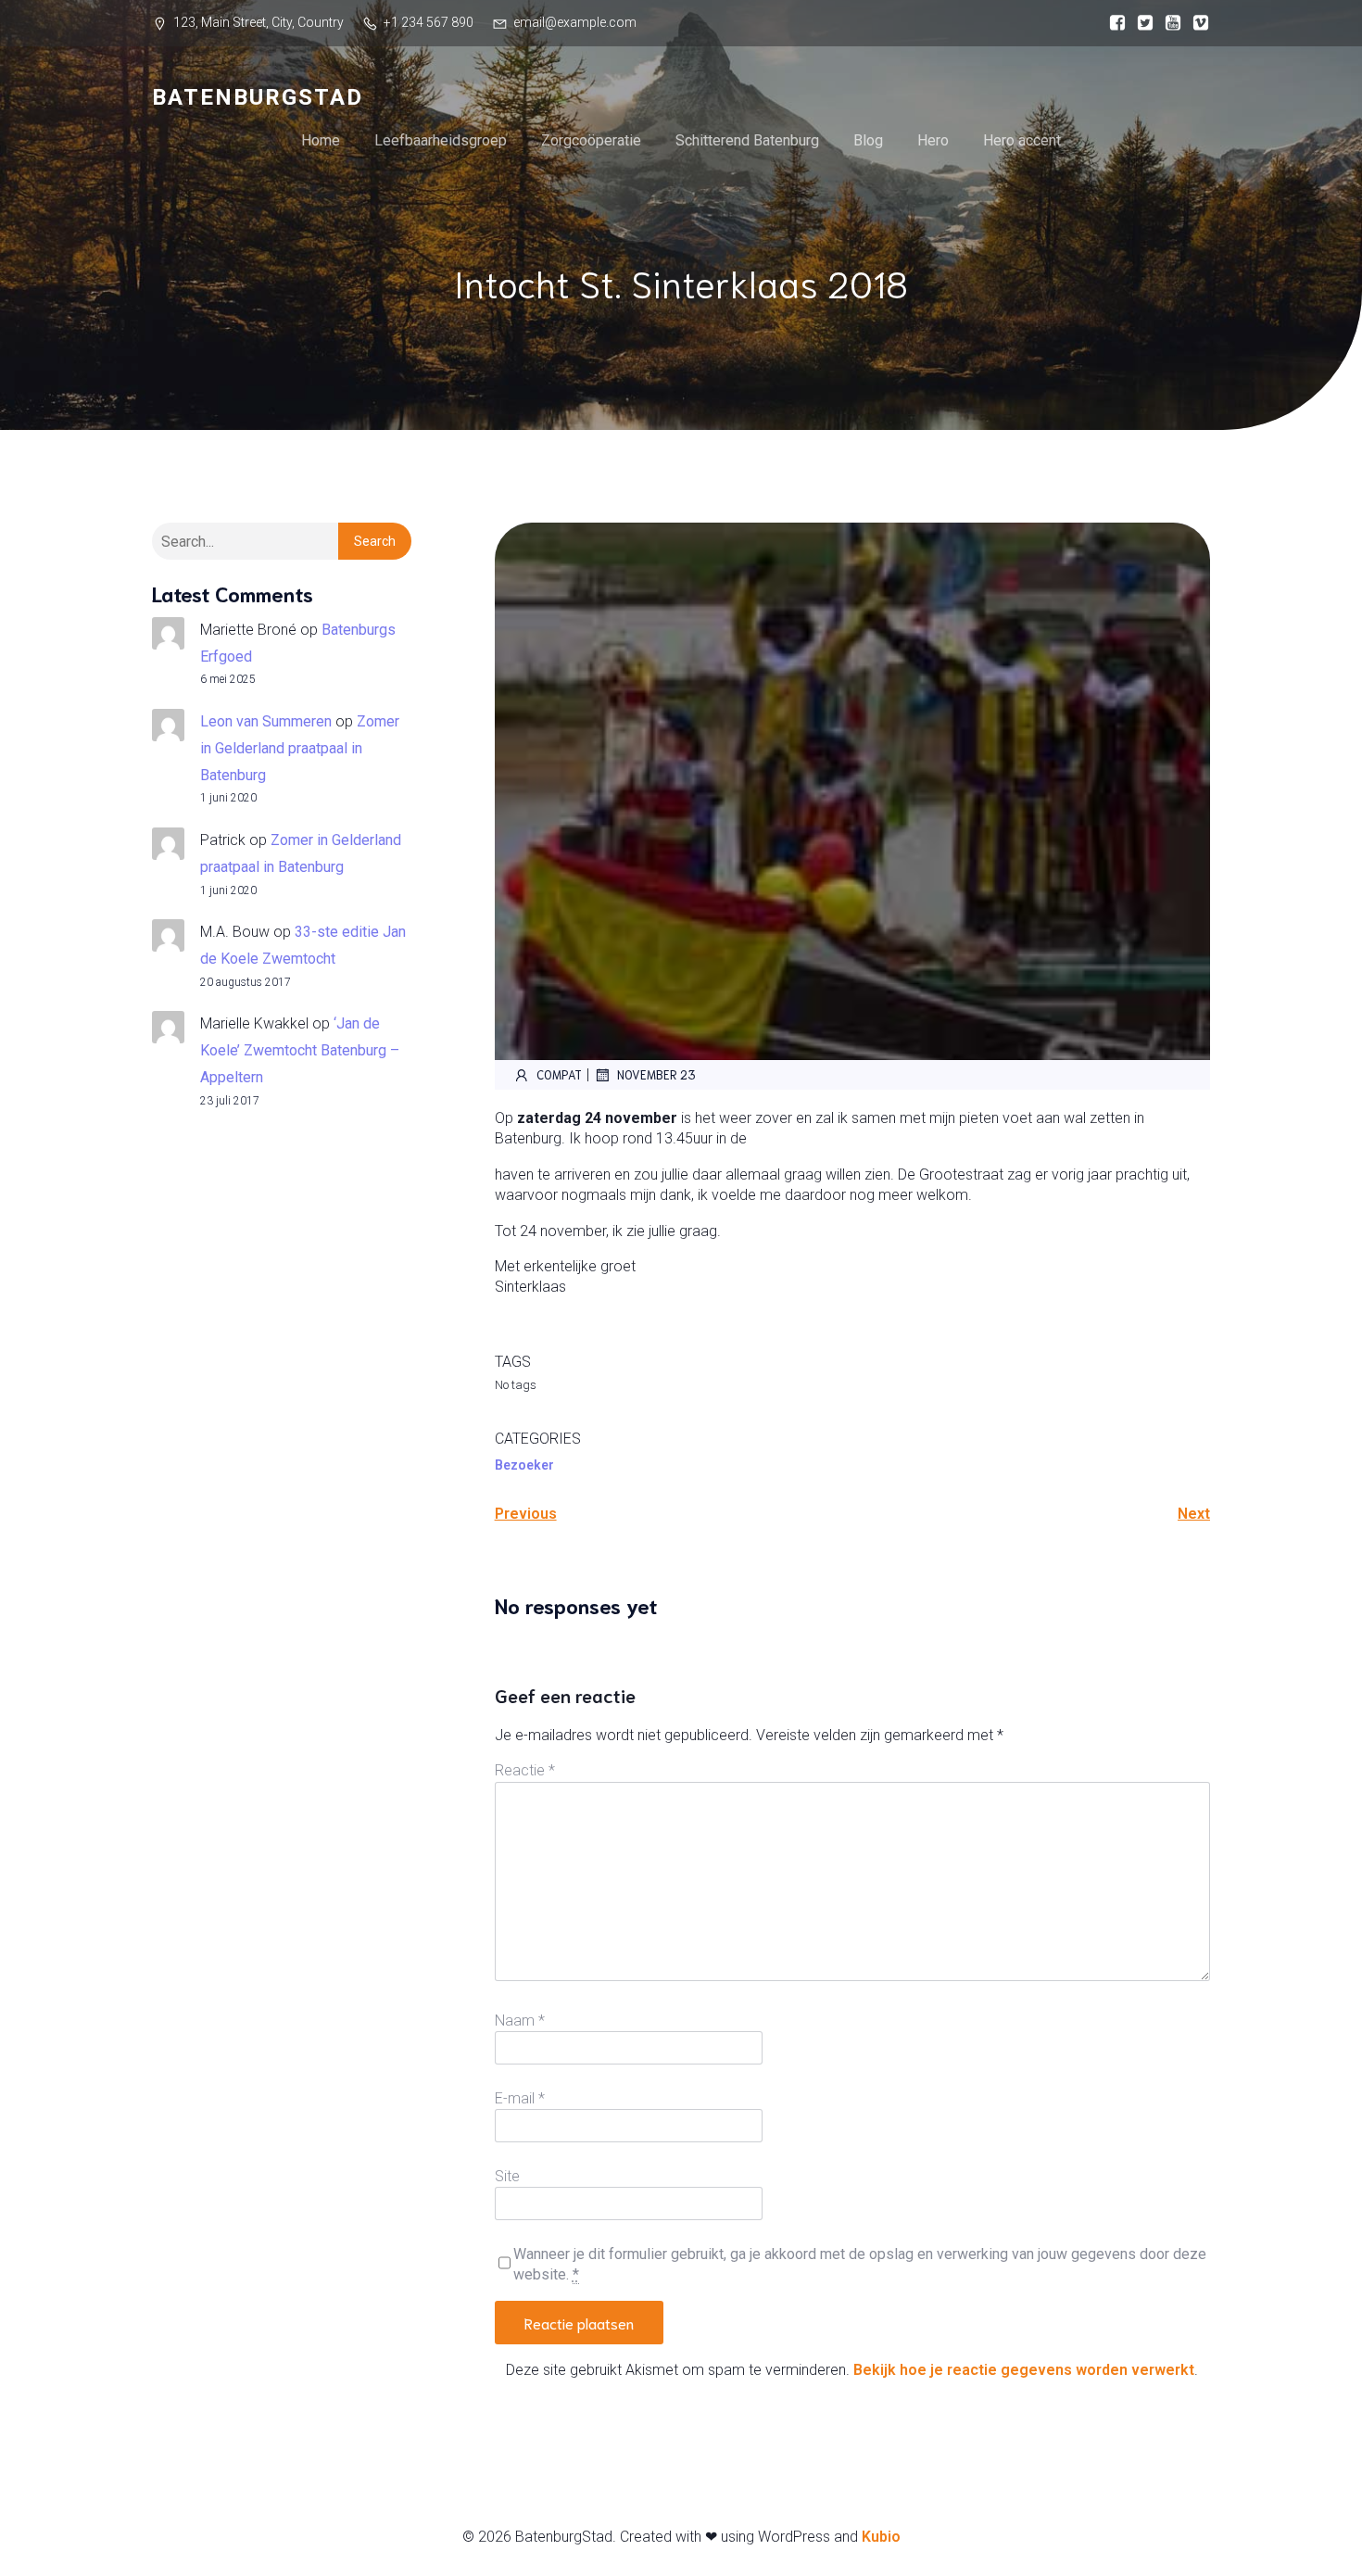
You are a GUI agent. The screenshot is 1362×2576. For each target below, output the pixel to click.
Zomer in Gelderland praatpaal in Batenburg (300, 748)
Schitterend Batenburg (747, 140)
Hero (933, 140)
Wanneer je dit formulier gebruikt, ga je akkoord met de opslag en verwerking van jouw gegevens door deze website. (860, 2264)
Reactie (525, 1770)
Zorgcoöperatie (591, 140)
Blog (868, 140)
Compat (559, 1074)
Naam (520, 2020)
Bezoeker (524, 1465)
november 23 (656, 1074)
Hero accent (1022, 140)
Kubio (881, 2537)
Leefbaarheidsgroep (441, 140)
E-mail (520, 2098)
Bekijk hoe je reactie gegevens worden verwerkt (1024, 2370)
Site (507, 2176)
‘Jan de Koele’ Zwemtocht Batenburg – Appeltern (300, 1050)
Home (321, 140)
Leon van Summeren (266, 721)
